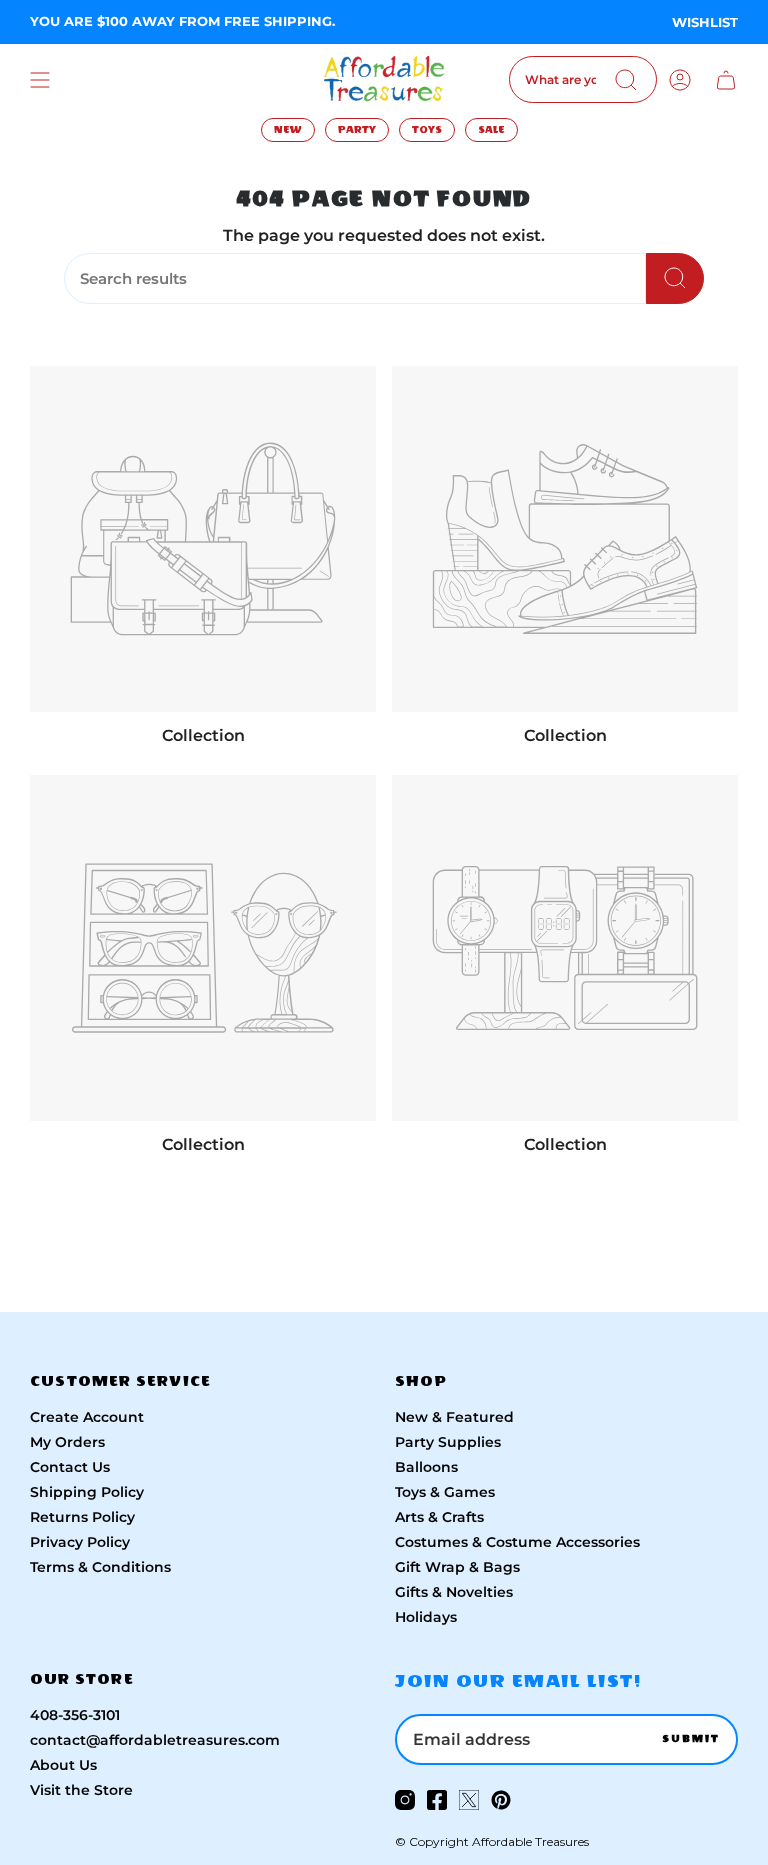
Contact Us (70, 1467)
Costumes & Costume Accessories (517, 1542)
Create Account (87, 1417)
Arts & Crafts (439, 1517)
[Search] (626, 80)
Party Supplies (448, 1442)
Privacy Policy (80, 1542)
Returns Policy (82, 1517)
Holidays (426, 1617)
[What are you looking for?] (675, 278)
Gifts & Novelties (454, 1592)
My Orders (67, 1442)
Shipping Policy (87, 1492)
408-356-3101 (75, 1715)
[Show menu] (40, 79)
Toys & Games (445, 1492)
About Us (63, 1765)
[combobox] (583, 79)
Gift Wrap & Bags (457, 1567)
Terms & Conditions (100, 1567)
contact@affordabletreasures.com (155, 1740)
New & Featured (454, 1417)
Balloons (426, 1467)
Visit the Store (81, 1790)
